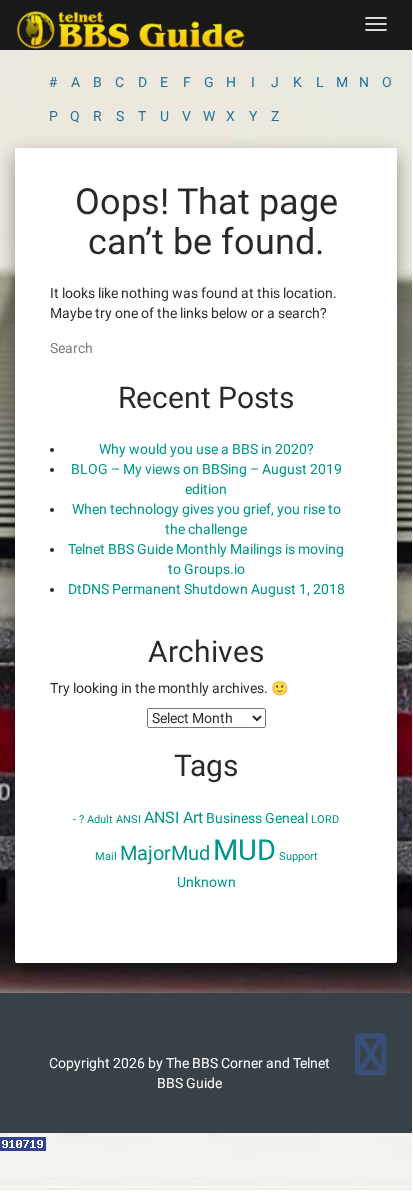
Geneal (286, 818)
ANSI (128, 819)
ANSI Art (173, 817)
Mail (106, 856)
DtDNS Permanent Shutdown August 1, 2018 (206, 589)
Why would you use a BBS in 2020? (206, 449)
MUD (244, 850)
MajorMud (165, 853)
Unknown (206, 882)
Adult (100, 819)
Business (234, 818)
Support (298, 856)
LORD (325, 819)
